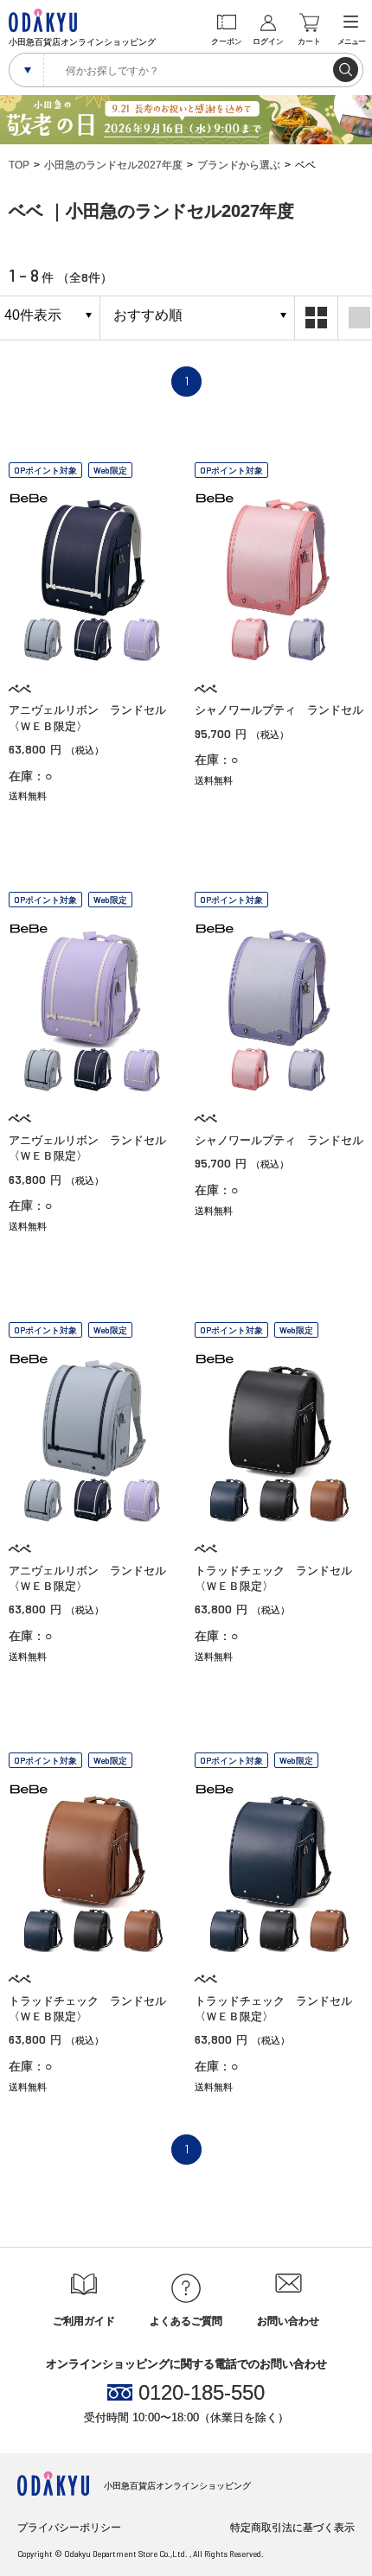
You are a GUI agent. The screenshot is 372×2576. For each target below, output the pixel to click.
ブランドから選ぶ (239, 165)
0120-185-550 (202, 2393)
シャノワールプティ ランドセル (279, 710)
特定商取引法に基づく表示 (292, 2528)
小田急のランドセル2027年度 (113, 165)
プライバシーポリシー (69, 2528)
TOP (19, 165)
